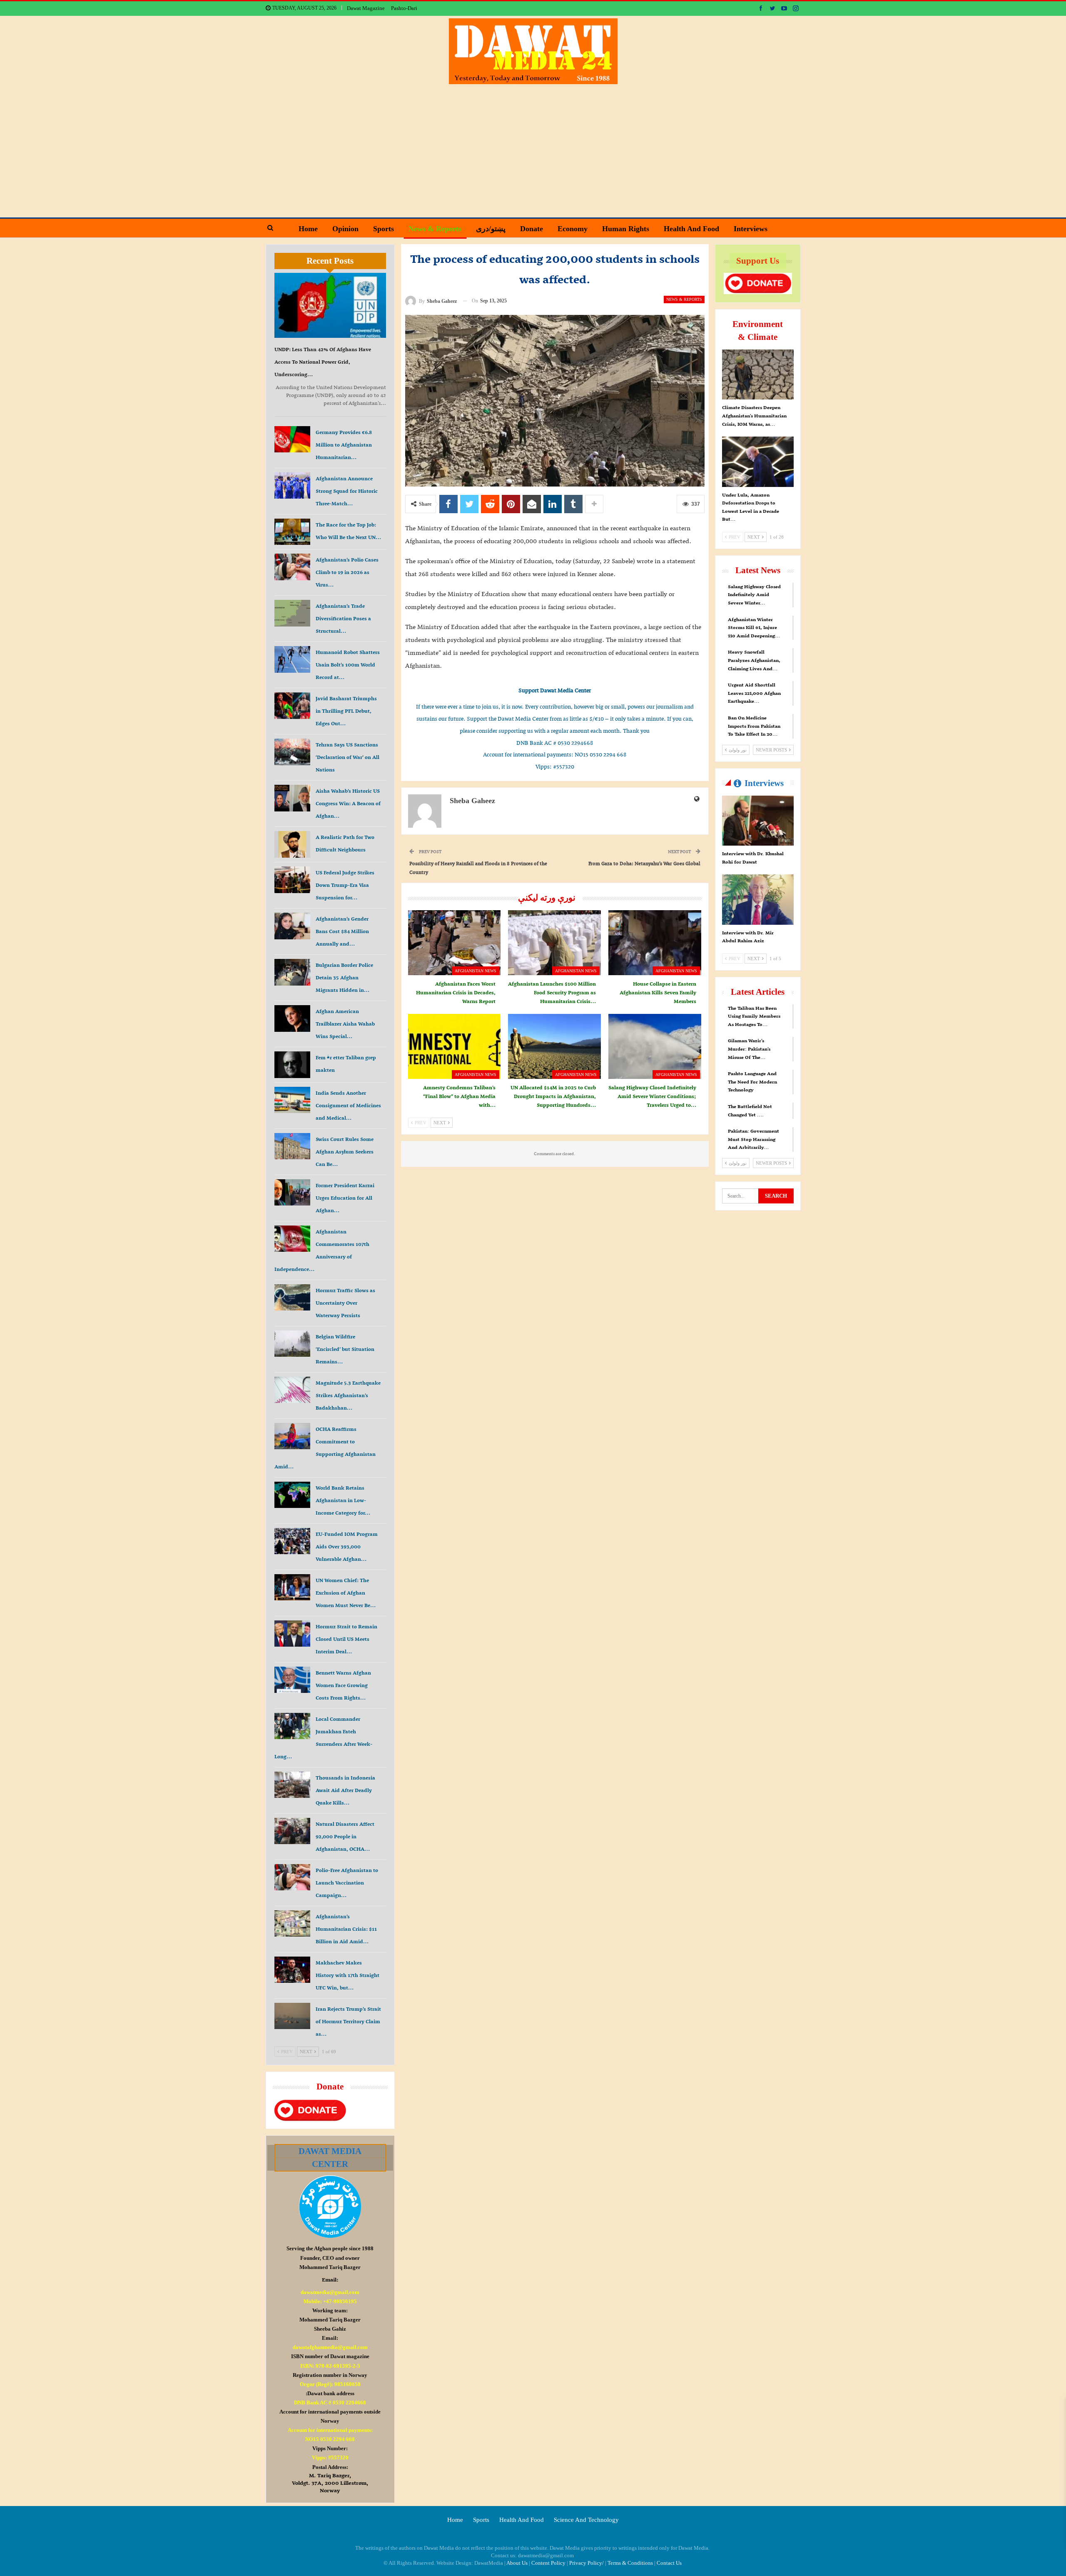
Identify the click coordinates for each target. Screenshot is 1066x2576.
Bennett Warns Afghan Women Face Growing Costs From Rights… (343, 1685)
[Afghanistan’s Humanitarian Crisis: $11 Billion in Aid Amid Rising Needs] (292, 1924)
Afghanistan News (476, 971)
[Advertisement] (533, 147)
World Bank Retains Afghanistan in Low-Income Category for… (343, 1500)
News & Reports (435, 229)
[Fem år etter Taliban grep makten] (292, 1065)
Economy (573, 229)
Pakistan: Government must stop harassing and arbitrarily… (753, 1139)
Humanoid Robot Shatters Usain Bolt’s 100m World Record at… (348, 665)
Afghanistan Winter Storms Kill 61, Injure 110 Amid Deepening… (754, 628)
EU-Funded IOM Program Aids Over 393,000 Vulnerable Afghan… (347, 1546)
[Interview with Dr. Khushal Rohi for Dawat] (758, 821)
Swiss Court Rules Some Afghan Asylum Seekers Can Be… (345, 1152)
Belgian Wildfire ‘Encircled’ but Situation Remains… (345, 1349)
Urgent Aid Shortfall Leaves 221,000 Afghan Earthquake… (754, 693)
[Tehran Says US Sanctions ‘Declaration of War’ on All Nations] (292, 752)
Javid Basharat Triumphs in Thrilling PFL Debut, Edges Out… (346, 711)
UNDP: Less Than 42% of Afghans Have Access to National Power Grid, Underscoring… (323, 362)
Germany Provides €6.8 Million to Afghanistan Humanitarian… (344, 445)
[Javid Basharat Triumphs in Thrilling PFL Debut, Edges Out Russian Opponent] (292, 706)
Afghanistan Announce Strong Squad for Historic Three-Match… (347, 491)
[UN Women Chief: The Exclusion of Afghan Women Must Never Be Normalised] (292, 1588)
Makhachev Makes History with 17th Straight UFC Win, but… (347, 1975)
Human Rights (626, 229)
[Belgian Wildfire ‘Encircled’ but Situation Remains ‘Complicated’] (292, 1344)
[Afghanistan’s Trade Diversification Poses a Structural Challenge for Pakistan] (292, 613)
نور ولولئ (737, 750)
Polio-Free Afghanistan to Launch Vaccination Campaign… (347, 1883)
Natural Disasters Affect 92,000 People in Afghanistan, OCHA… (345, 1836)
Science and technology (586, 2520)
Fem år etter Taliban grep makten (346, 1064)
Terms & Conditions (630, 2563)
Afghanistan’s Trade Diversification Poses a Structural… (343, 618)
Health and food (691, 229)
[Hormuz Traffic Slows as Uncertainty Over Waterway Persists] (292, 1298)
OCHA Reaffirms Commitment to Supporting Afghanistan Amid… (325, 1448)
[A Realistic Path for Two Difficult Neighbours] (292, 844)
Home (308, 229)
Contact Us (669, 2563)
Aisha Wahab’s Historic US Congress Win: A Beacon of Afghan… (348, 803)
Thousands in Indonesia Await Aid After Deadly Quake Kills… (345, 1790)
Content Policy (548, 2563)
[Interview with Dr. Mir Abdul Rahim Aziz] (758, 899)
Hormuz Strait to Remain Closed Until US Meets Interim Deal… (346, 1639)
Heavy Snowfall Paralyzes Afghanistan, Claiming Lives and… (754, 660)
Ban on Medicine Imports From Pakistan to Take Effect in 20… (754, 726)
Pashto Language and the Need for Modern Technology (752, 1082)
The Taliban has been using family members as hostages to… (754, 1016)
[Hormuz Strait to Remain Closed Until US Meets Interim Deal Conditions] (292, 1634)
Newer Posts (772, 750)
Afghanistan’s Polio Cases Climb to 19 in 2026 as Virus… (347, 572)
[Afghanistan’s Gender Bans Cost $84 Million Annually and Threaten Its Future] (292, 926)
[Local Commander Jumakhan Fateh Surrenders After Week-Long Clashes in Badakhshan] (292, 1726)
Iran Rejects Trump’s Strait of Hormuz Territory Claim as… (348, 2021)
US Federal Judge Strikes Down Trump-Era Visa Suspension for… (345, 885)
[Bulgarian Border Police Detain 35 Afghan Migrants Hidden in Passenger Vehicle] (292, 972)
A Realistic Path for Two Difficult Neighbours (345, 843)
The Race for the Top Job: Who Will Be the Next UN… (348, 531)
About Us (517, 2563)
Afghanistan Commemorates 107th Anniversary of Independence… (322, 1250)
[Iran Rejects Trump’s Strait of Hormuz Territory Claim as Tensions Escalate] (292, 2016)
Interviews (751, 229)
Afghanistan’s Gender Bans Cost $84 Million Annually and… (342, 931)
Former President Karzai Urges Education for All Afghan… (345, 1198)
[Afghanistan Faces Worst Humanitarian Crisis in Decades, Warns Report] (455, 943)
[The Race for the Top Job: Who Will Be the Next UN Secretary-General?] (292, 532)
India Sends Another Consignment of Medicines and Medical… (348, 1105)
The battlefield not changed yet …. (750, 1111)
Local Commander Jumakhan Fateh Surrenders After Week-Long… (323, 1738)
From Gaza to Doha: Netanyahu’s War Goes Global (644, 863)
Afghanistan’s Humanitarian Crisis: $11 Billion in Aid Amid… (346, 1929)
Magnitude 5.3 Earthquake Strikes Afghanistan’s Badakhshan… (348, 1395)
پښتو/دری (491, 229)
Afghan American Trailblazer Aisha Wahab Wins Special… (345, 1024)
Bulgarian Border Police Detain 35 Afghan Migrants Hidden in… (344, 977)
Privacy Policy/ (587, 2563)
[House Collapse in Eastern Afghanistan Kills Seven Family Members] (655, 943)
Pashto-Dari (404, 8)
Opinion (345, 229)
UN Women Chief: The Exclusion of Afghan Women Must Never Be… (346, 1593)
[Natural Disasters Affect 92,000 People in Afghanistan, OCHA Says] (292, 1831)
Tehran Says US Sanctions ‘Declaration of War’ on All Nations (347, 757)
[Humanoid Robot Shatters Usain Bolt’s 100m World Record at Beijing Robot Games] (292, 659)
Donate (532, 229)
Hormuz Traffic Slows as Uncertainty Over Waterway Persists (345, 1303)
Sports (384, 229)
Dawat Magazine (366, 8)
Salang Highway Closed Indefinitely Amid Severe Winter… (754, 595)
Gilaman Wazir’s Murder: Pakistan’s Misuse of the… (749, 1049)
